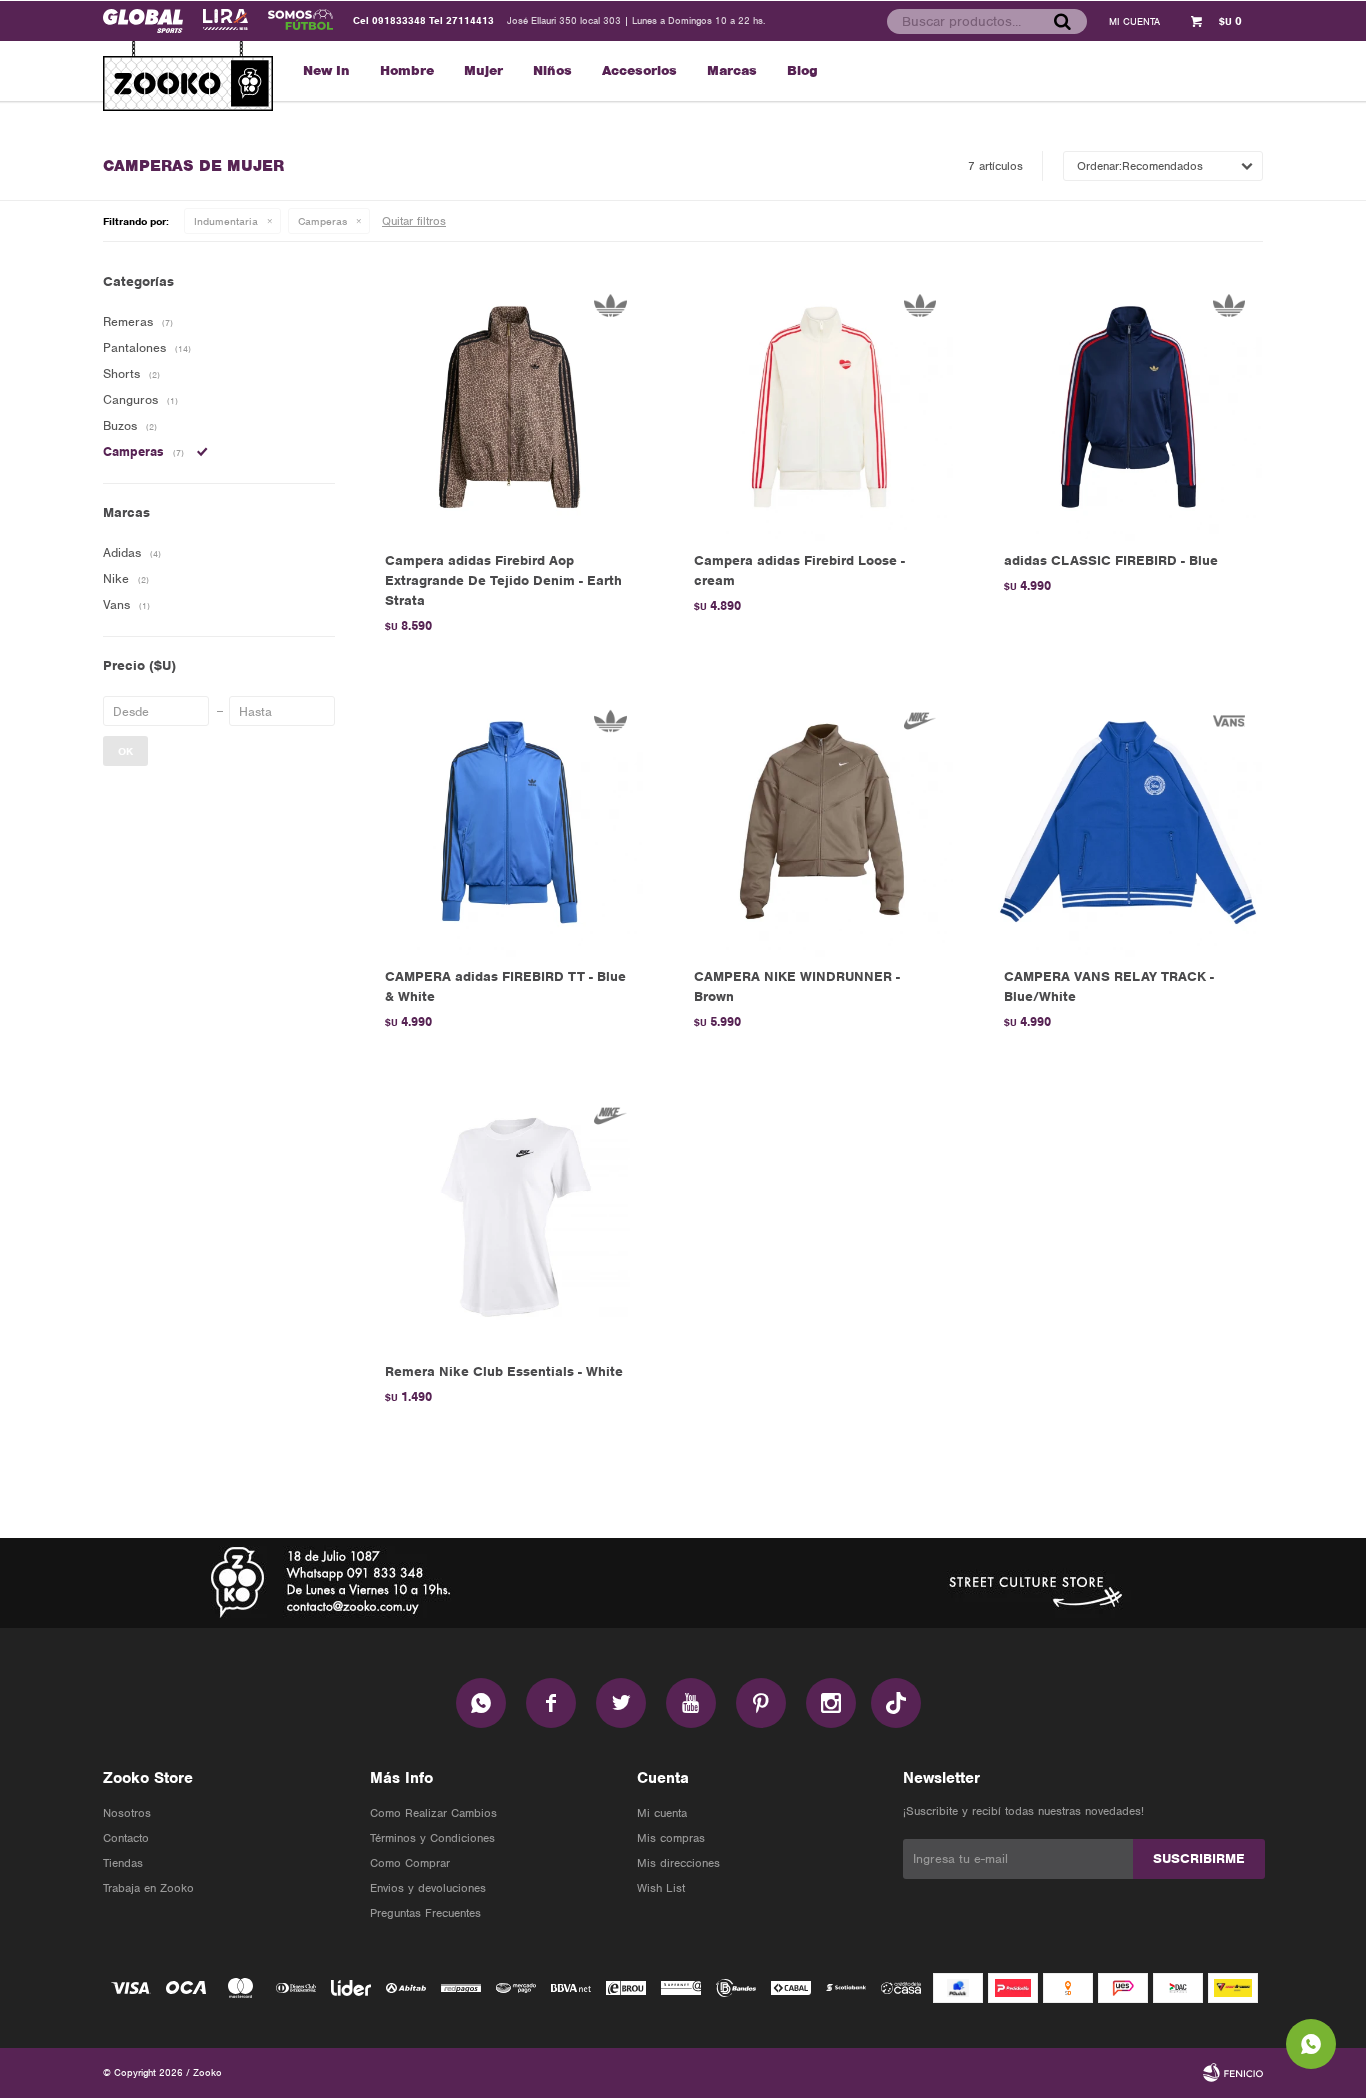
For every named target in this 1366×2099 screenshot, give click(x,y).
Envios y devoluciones (428, 1888)
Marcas (732, 70)
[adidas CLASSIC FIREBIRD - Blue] (1128, 406)
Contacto (126, 1838)
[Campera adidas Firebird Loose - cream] (818, 406)
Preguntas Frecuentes (425, 1913)
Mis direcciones (678, 1863)
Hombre (407, 70)
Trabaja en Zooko (148, 1888)
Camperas (322, 221)
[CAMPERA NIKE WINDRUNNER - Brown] (818, 821)
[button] (1062, 21)
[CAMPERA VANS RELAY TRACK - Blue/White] (1128, 821)
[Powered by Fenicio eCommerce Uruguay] (1233, 2073)
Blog (802, 70)
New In (326, 70)
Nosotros (127, 1813)
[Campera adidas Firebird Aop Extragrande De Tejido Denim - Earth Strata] (509, 406)
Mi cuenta (662, 1813)
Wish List (661, 1888)
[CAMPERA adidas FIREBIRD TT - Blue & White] (509, 821)
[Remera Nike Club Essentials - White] (509, 1217)
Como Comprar (410, 1863)
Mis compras (671, 1838)
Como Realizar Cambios (433, 1813)
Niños (552, 70)
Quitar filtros (414, 221)
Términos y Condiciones (432, 1838)
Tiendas (123, 1863)
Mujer (483, 70)
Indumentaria (226, 221)
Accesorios (639, 70)
